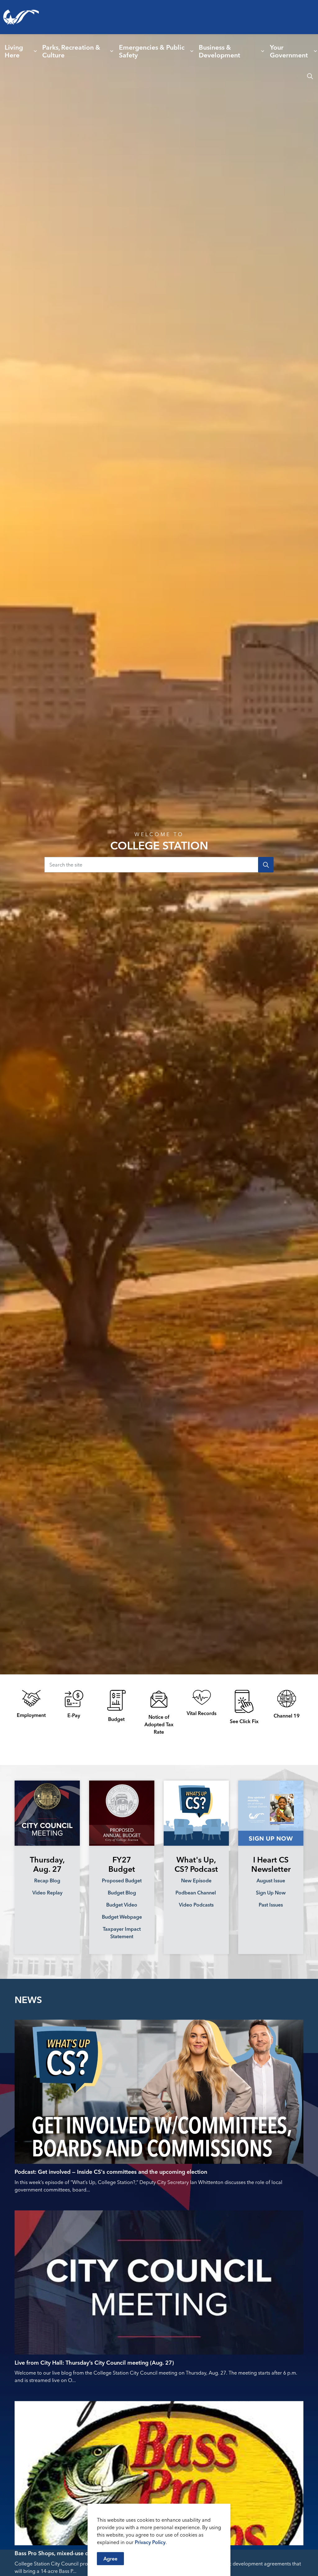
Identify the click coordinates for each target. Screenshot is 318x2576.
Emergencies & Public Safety (152, 51)
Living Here (14, 51)
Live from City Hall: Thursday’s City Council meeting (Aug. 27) (94, 2363)
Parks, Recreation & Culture (71, 51)
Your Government (289, 51)
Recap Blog (47, 1880)
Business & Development (219, 51)
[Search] (266, 865)
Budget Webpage (122, 1917)
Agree (110, 2559)
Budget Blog (122, 1893)
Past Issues (271, 1905)
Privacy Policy (150, 2542)
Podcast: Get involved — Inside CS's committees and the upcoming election (111, 2172)
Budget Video (122, 1905)
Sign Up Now (271, 1893)
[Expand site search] (310, 76)
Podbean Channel (196, 1893)
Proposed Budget (122, 1880)
